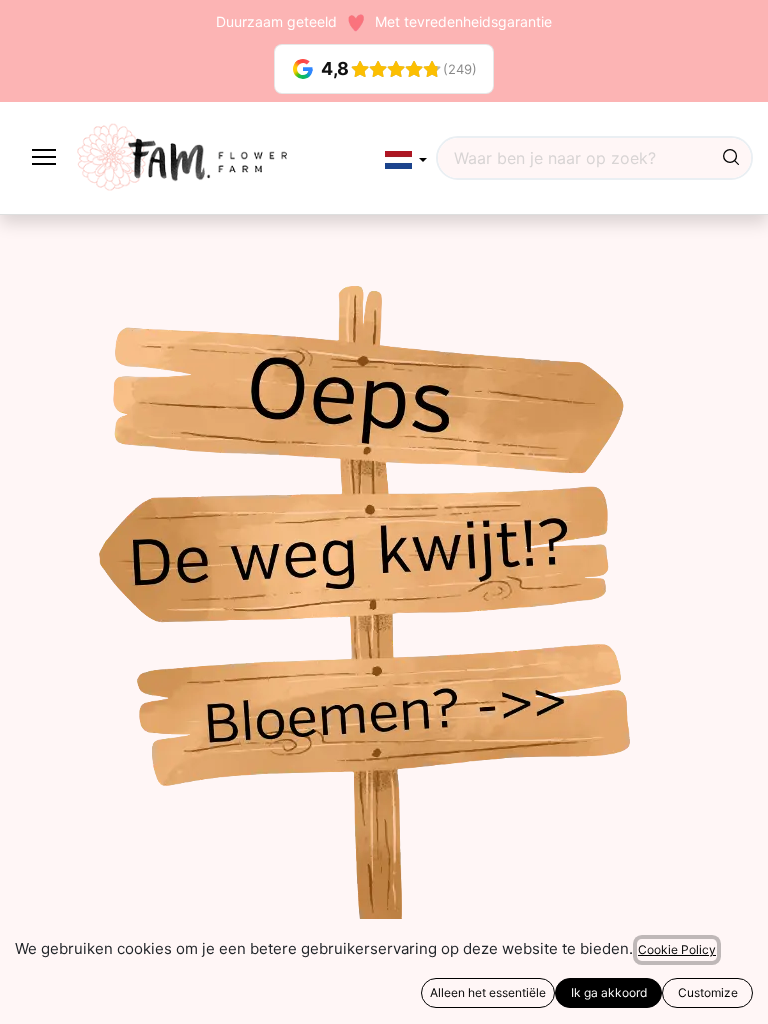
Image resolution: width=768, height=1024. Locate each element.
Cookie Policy (677, 949)
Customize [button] (708, 992)
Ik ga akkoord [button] (609, 992)
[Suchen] (731, 158)
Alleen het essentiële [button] (488, 992)
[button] (406, 159)
